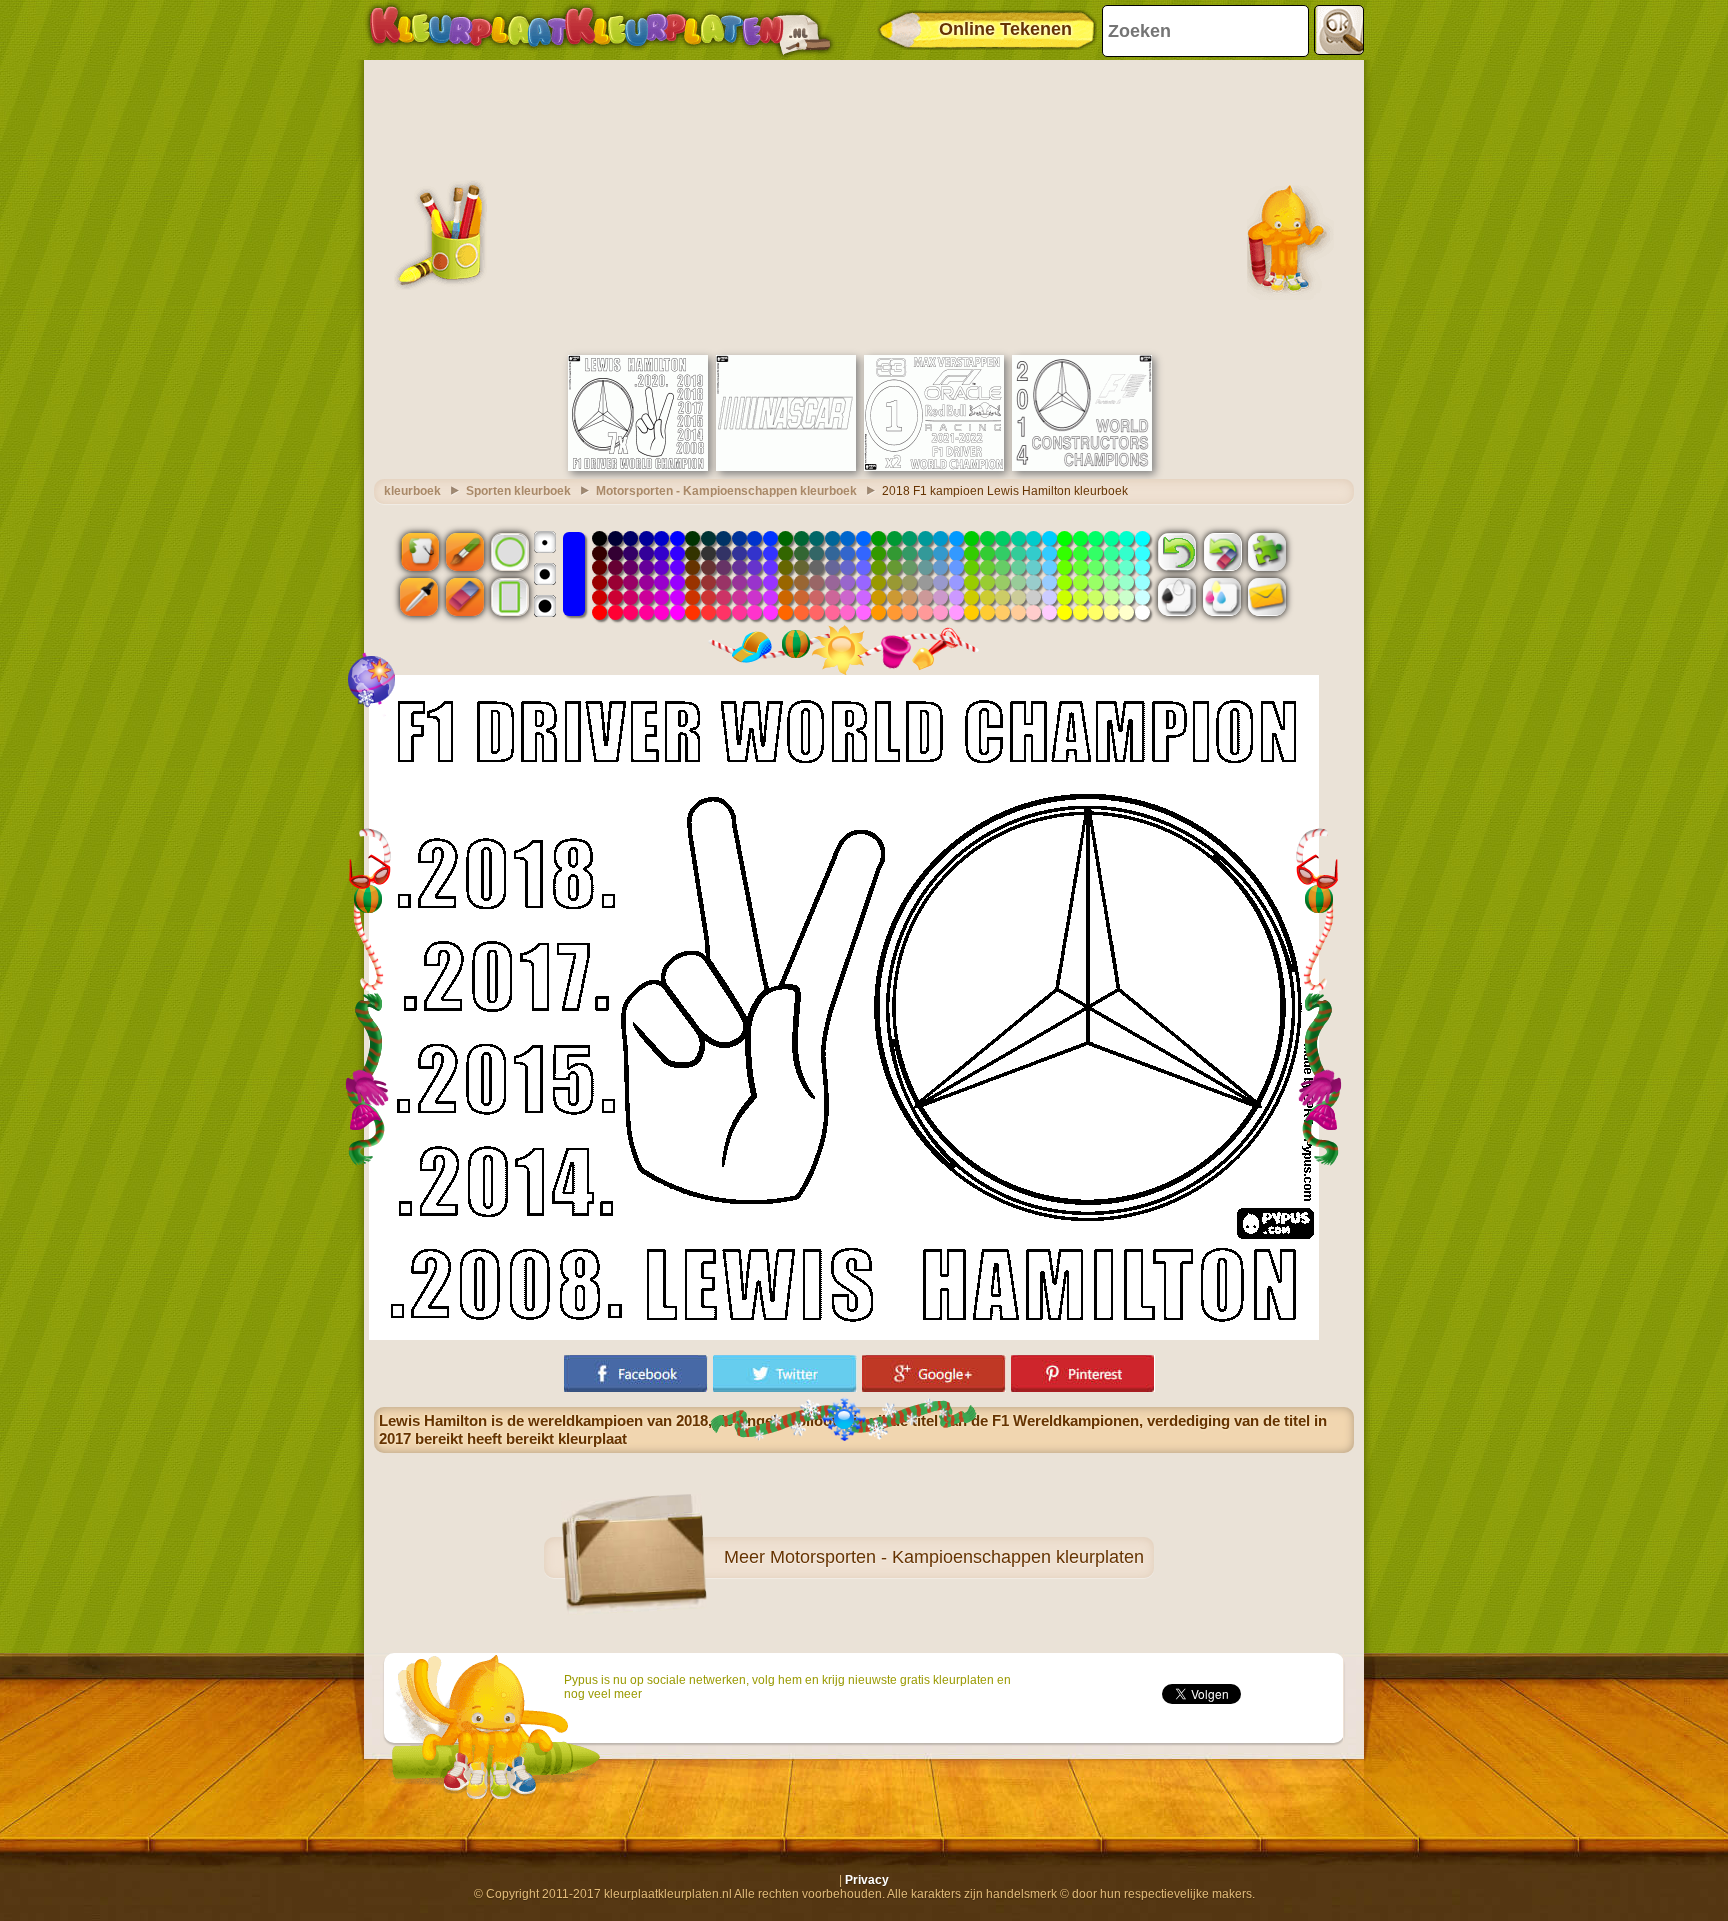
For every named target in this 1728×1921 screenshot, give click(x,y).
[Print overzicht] (1177, 597)
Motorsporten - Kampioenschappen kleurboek (726, 491)
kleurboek (412, 491)
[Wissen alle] (1222, 551)
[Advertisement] (864, 205)
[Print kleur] (1222, 597)
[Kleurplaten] (600, 30)
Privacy (867, 1880)
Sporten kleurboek (518, 491)
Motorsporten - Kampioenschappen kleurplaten (957, 1557)
